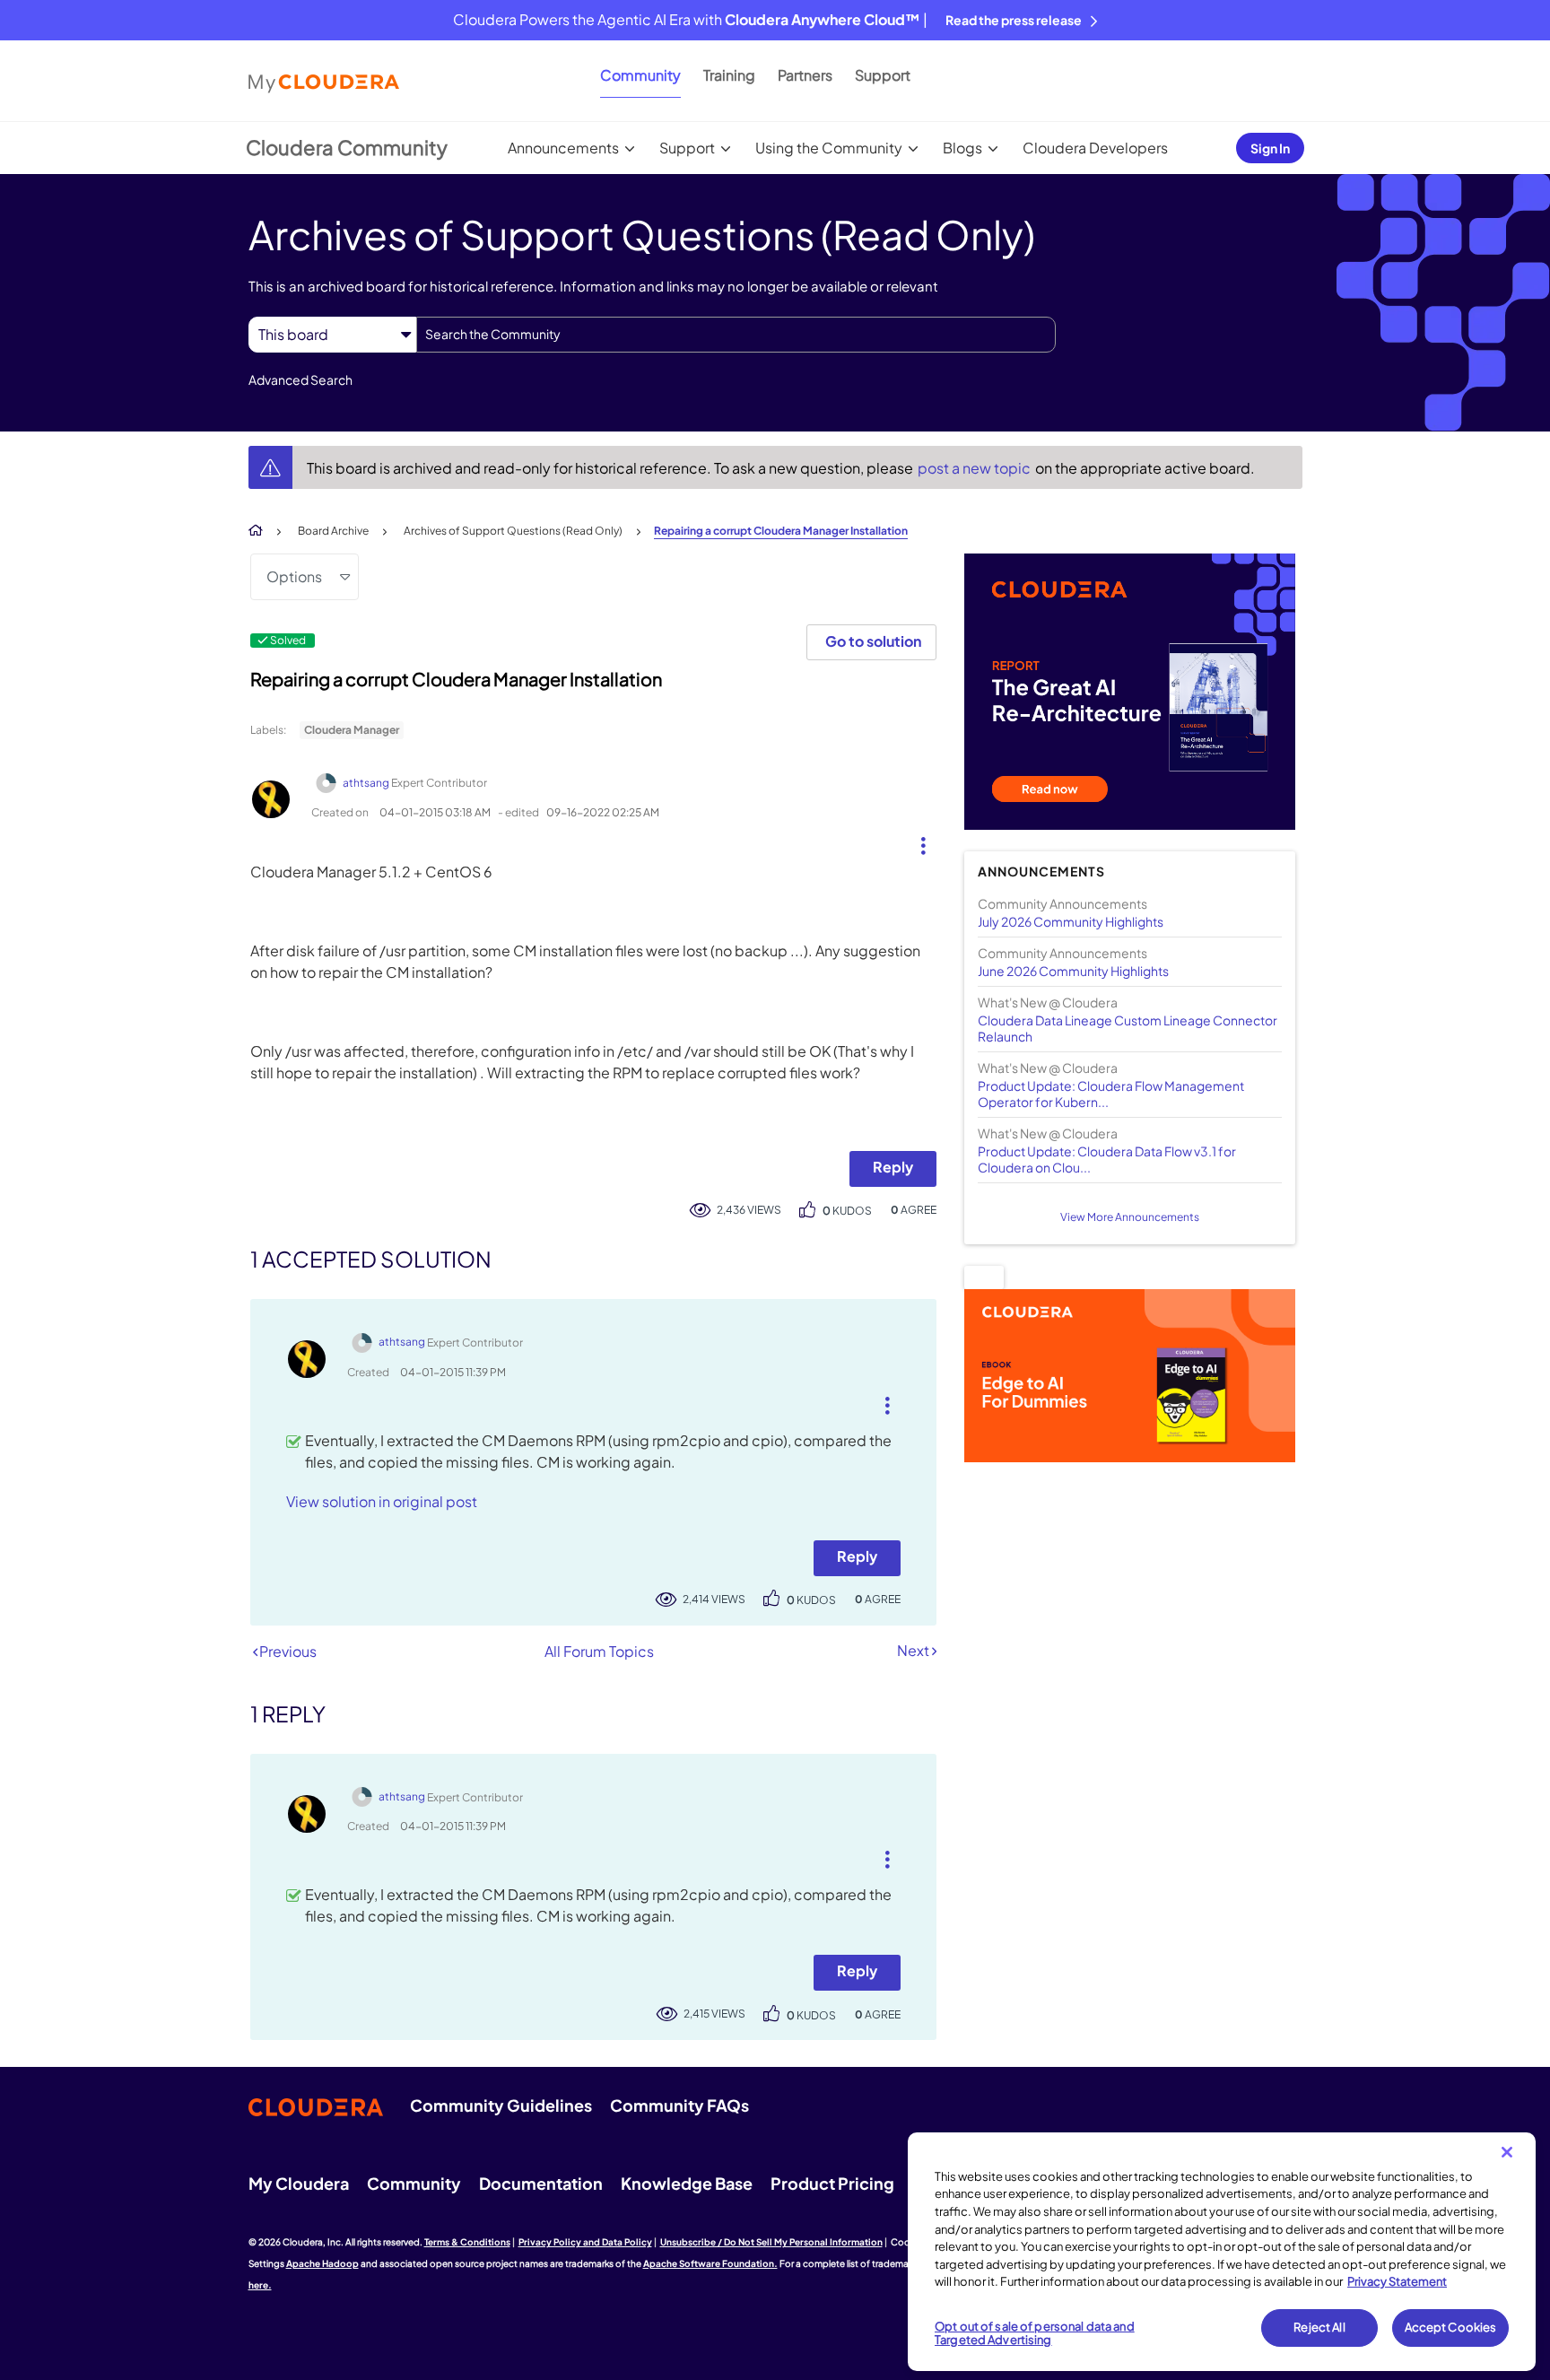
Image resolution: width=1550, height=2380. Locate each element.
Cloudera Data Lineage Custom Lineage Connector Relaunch (1128, 1028)
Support (883, 75)
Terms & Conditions (467, 2242)
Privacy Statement (1397, 2281)
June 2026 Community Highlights (1073, 971)
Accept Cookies (1451, 2327)
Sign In (1270, 148)
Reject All (1319, 2327)
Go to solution (873, 641)
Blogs (962, 148)
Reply (893, 1167)
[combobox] (736, 335)
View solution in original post (382, 1501)
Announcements (563, 148)
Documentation (541, 2183)
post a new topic (975, 468)
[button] (916, 841)
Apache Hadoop (322, 2263)
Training (729, 75)
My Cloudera (299, 2183)
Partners (805, 75)
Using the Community (829, 148)
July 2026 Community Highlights (1071, 921)
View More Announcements (1130, 1217)
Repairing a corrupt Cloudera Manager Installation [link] (781, 531)
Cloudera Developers (1095, 148)
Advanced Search (300, 379)
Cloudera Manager (352, 730)
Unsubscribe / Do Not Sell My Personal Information (771, 2242)
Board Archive (333, 531)
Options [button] (294, 576)
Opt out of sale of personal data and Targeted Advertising (1035, 2333)
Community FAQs (679, 2105)
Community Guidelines (501, 2105)
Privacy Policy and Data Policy (585, 2242)
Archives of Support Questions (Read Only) (513, 531)
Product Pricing (832, 2183)
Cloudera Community (347, 147)
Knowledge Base (687, 2183)
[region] (1222, 2252)
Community (640, 75)
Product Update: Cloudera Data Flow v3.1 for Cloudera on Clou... (1107, 1159)
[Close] (1507, 2152)
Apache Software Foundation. (710, 2263)
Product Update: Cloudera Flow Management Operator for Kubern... (1111, 1094)
